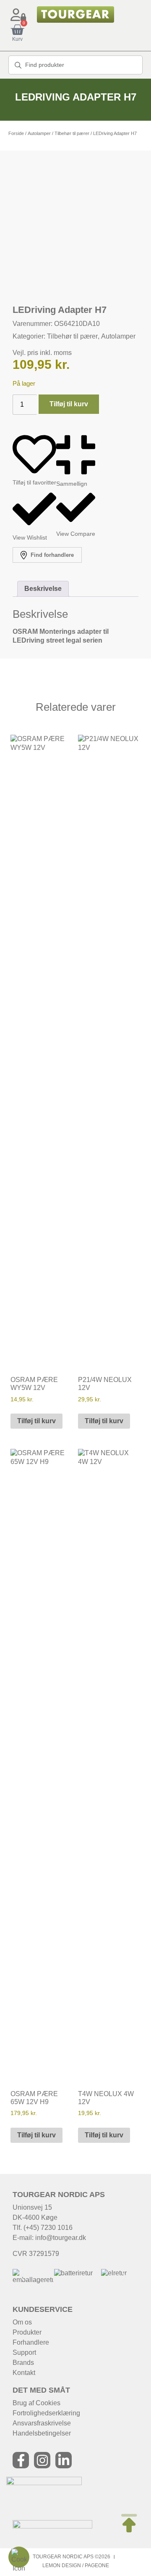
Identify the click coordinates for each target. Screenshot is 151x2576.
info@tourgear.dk (61, 2238)
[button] (22, 2277)
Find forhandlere (51, 555)
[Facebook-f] (21, 2460)
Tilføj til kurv (69, 404)
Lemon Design (62, 2565)
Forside (16, 133)
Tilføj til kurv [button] (36, 1421)
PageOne (97, 2565)
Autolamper (39, 133)
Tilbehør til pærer (72, 133)
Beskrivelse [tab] (43, 589)
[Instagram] (42, 2460)
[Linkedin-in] (64, 2460)
